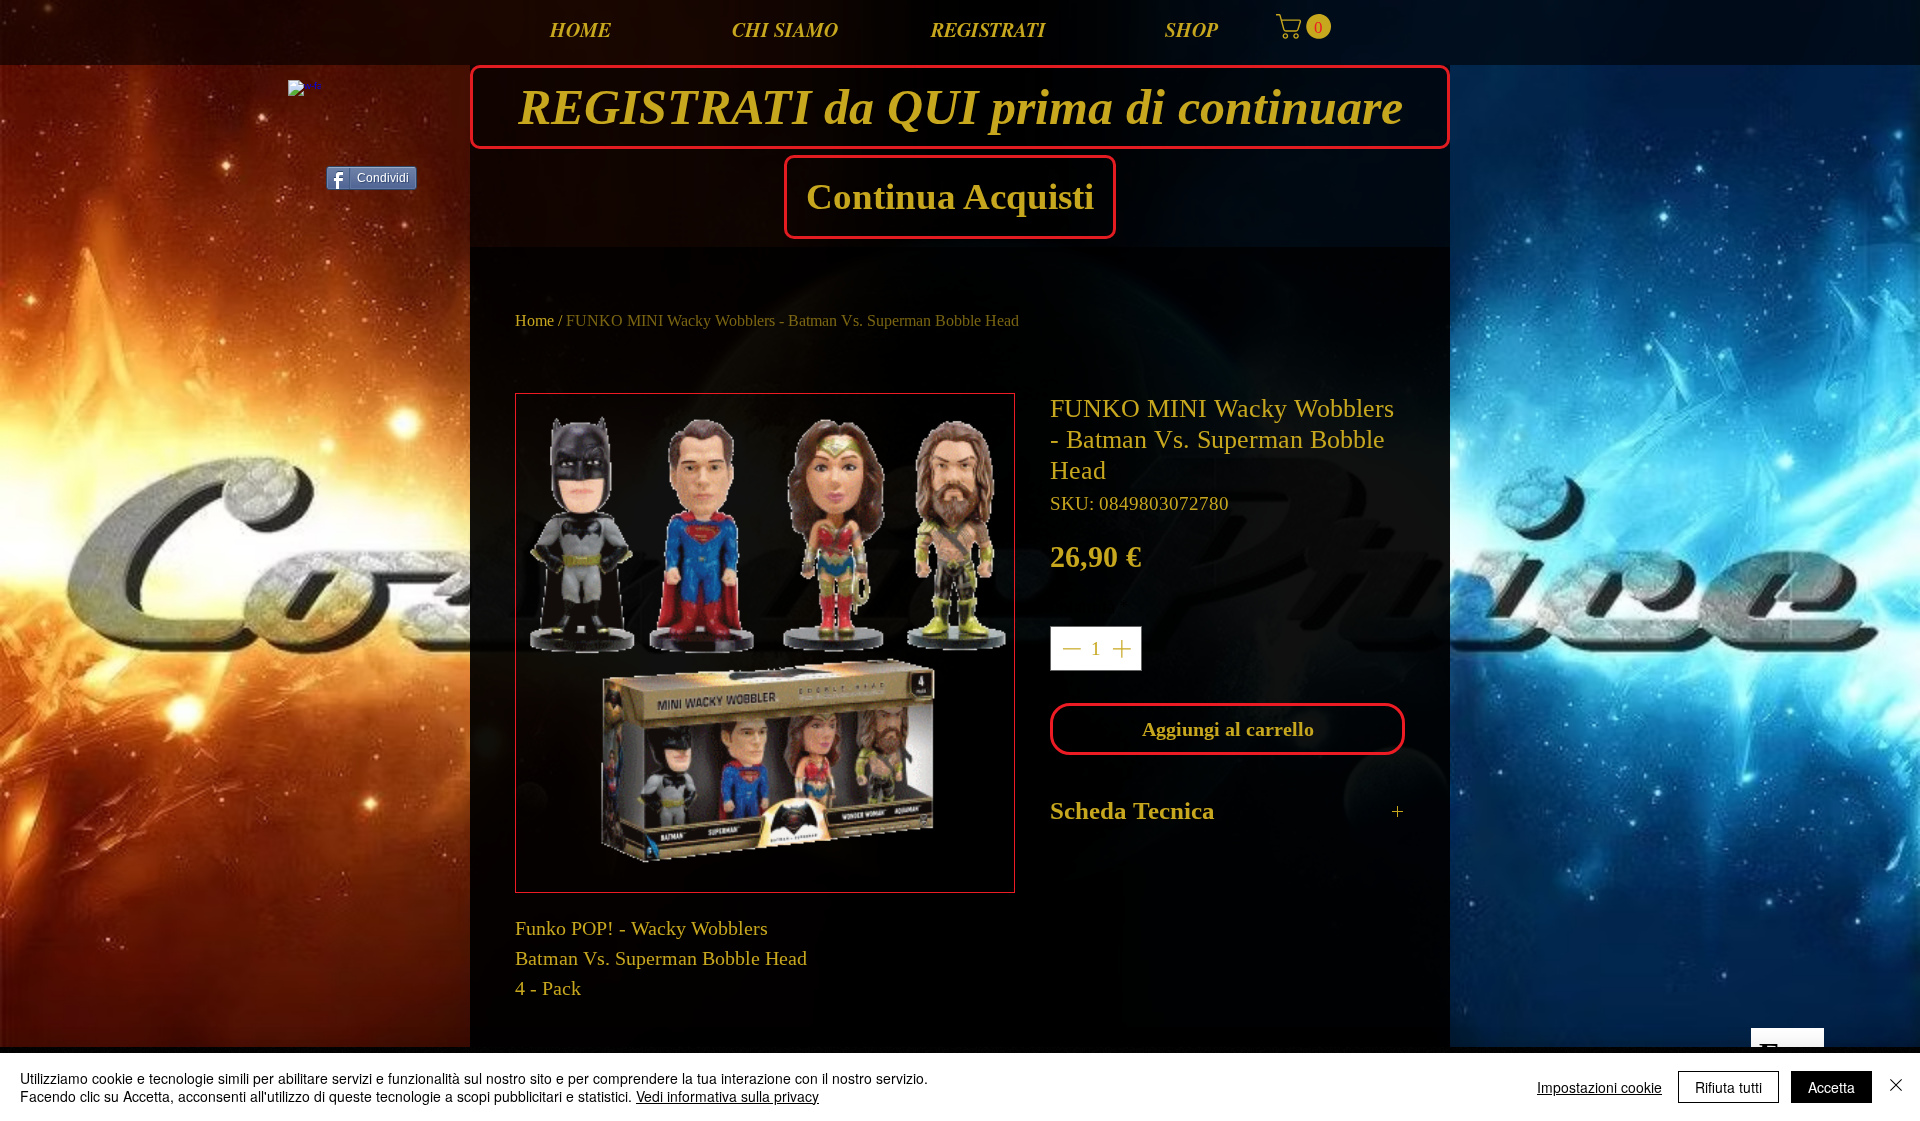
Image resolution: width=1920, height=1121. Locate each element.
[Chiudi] (1896, 1087)
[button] (1306, 26)
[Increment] (1123, 648)
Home (534, 320)
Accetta (1831, 1087)
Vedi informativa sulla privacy (727, 1096)
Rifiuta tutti (1728, 1087)
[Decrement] (1069, 648)
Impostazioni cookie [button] (1599, 1087)
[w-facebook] (304, 96)
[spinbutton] (1096, 648)
